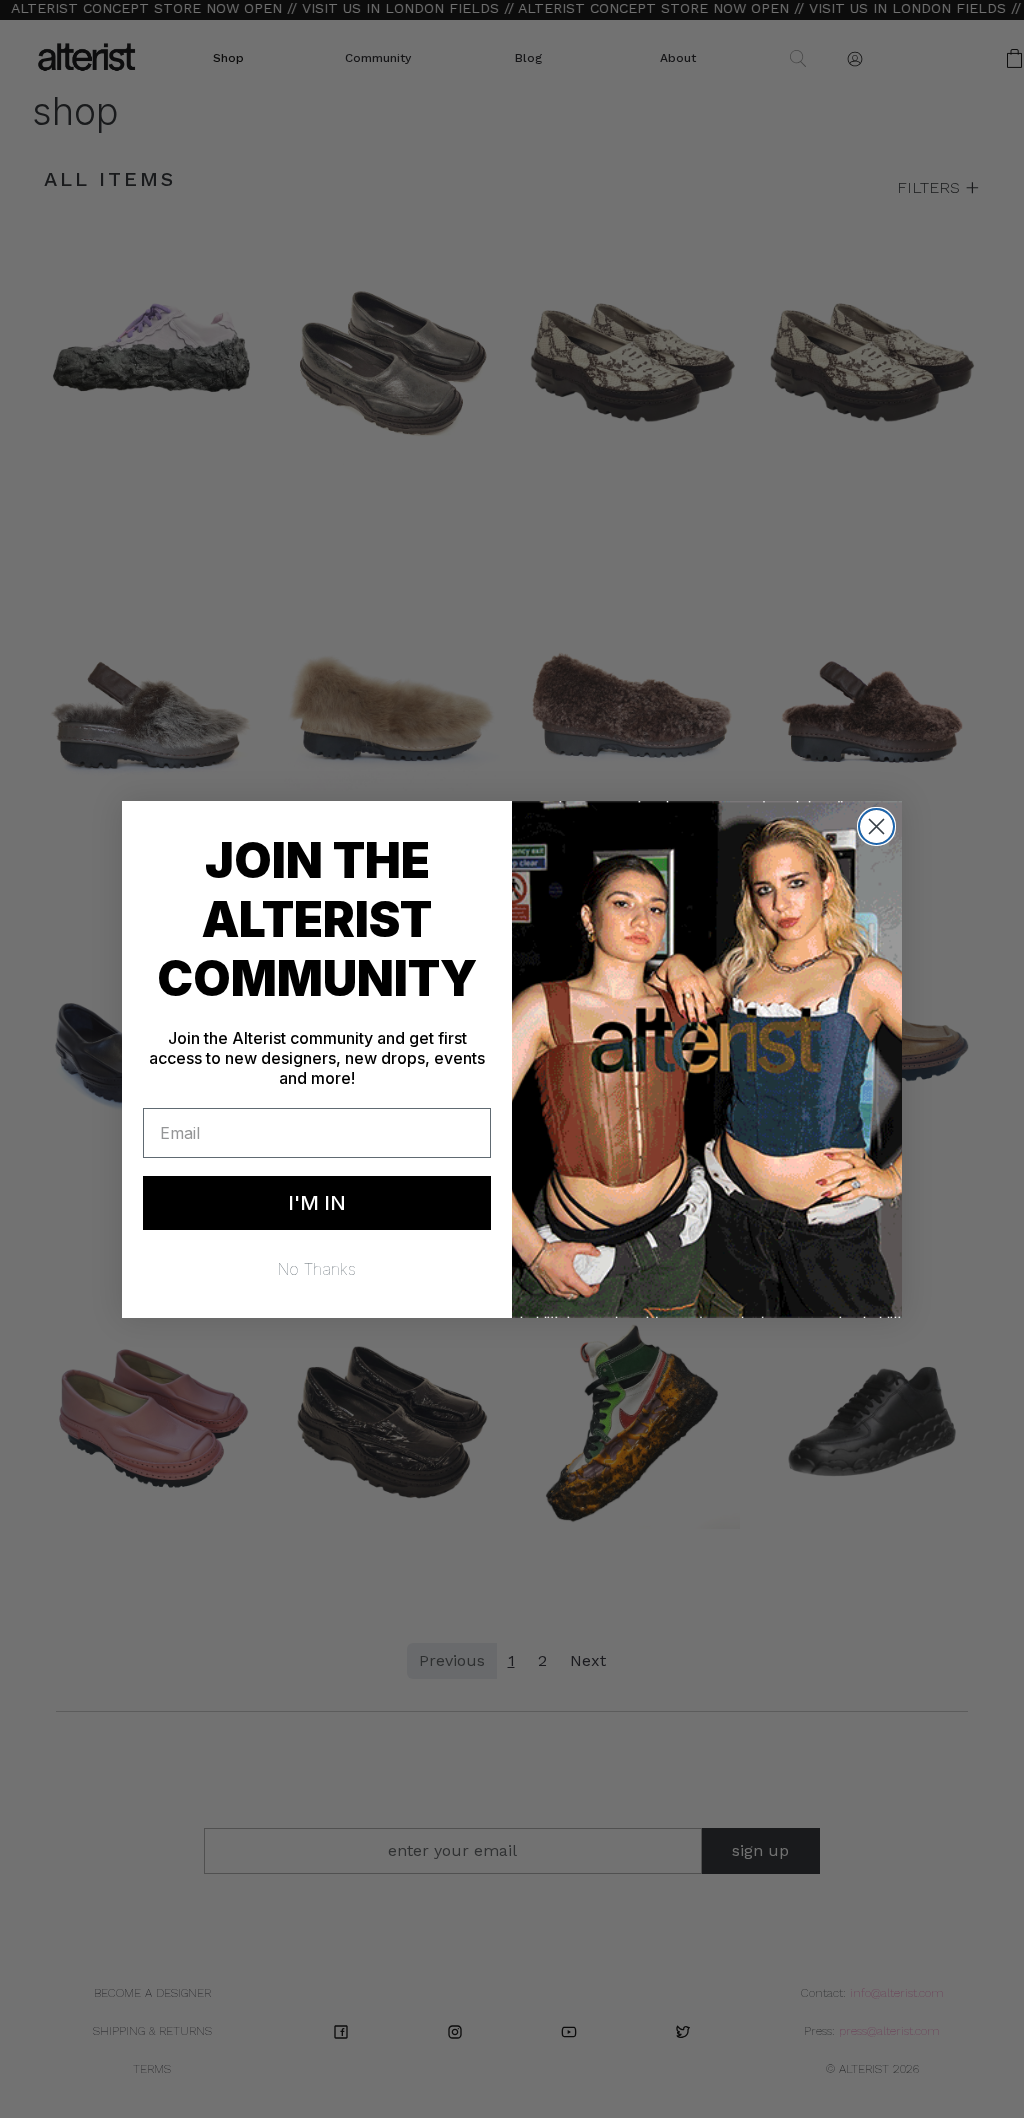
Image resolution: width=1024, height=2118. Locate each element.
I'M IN (317, 1203)
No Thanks (317, 1269)
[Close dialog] (876, 826)
